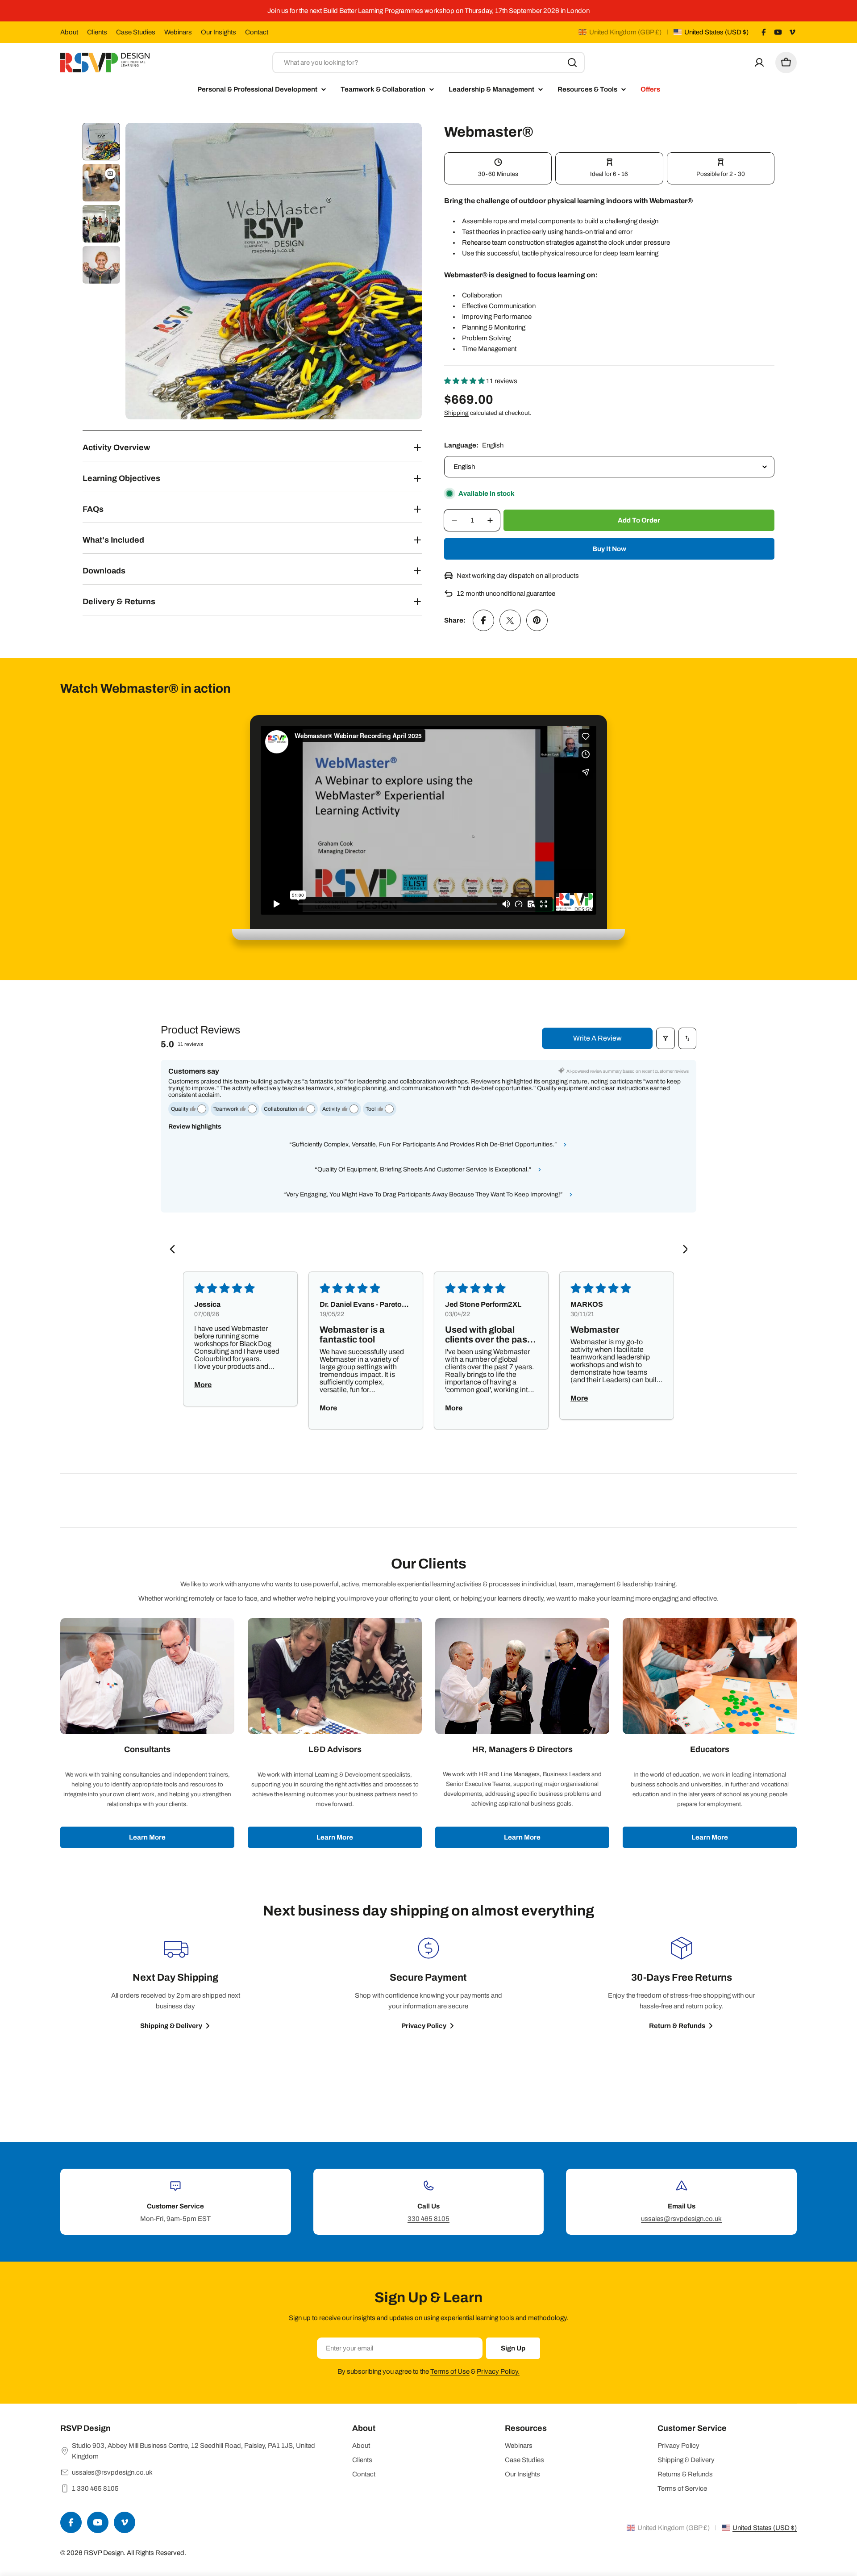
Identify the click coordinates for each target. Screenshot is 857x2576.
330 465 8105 (428, 2219)
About (69, 32)
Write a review (597, 1038)
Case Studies (136, 32)
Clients (97, 32)
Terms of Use (450, 2371)
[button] (465, 381)
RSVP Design (104, 2553)
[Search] (572, 63)
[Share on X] (510, 620)
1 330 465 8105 (95, 2488)
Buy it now (609, 549)
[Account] (759, 63)
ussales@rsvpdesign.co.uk (681, 2219)
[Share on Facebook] (483, 620)
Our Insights (218, 32)
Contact (257, 32)
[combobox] (428, 63)
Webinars (178, 32)
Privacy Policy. (498, 2371)
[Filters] (666, 1038)
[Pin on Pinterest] (537, 620)
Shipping (456, 413)
